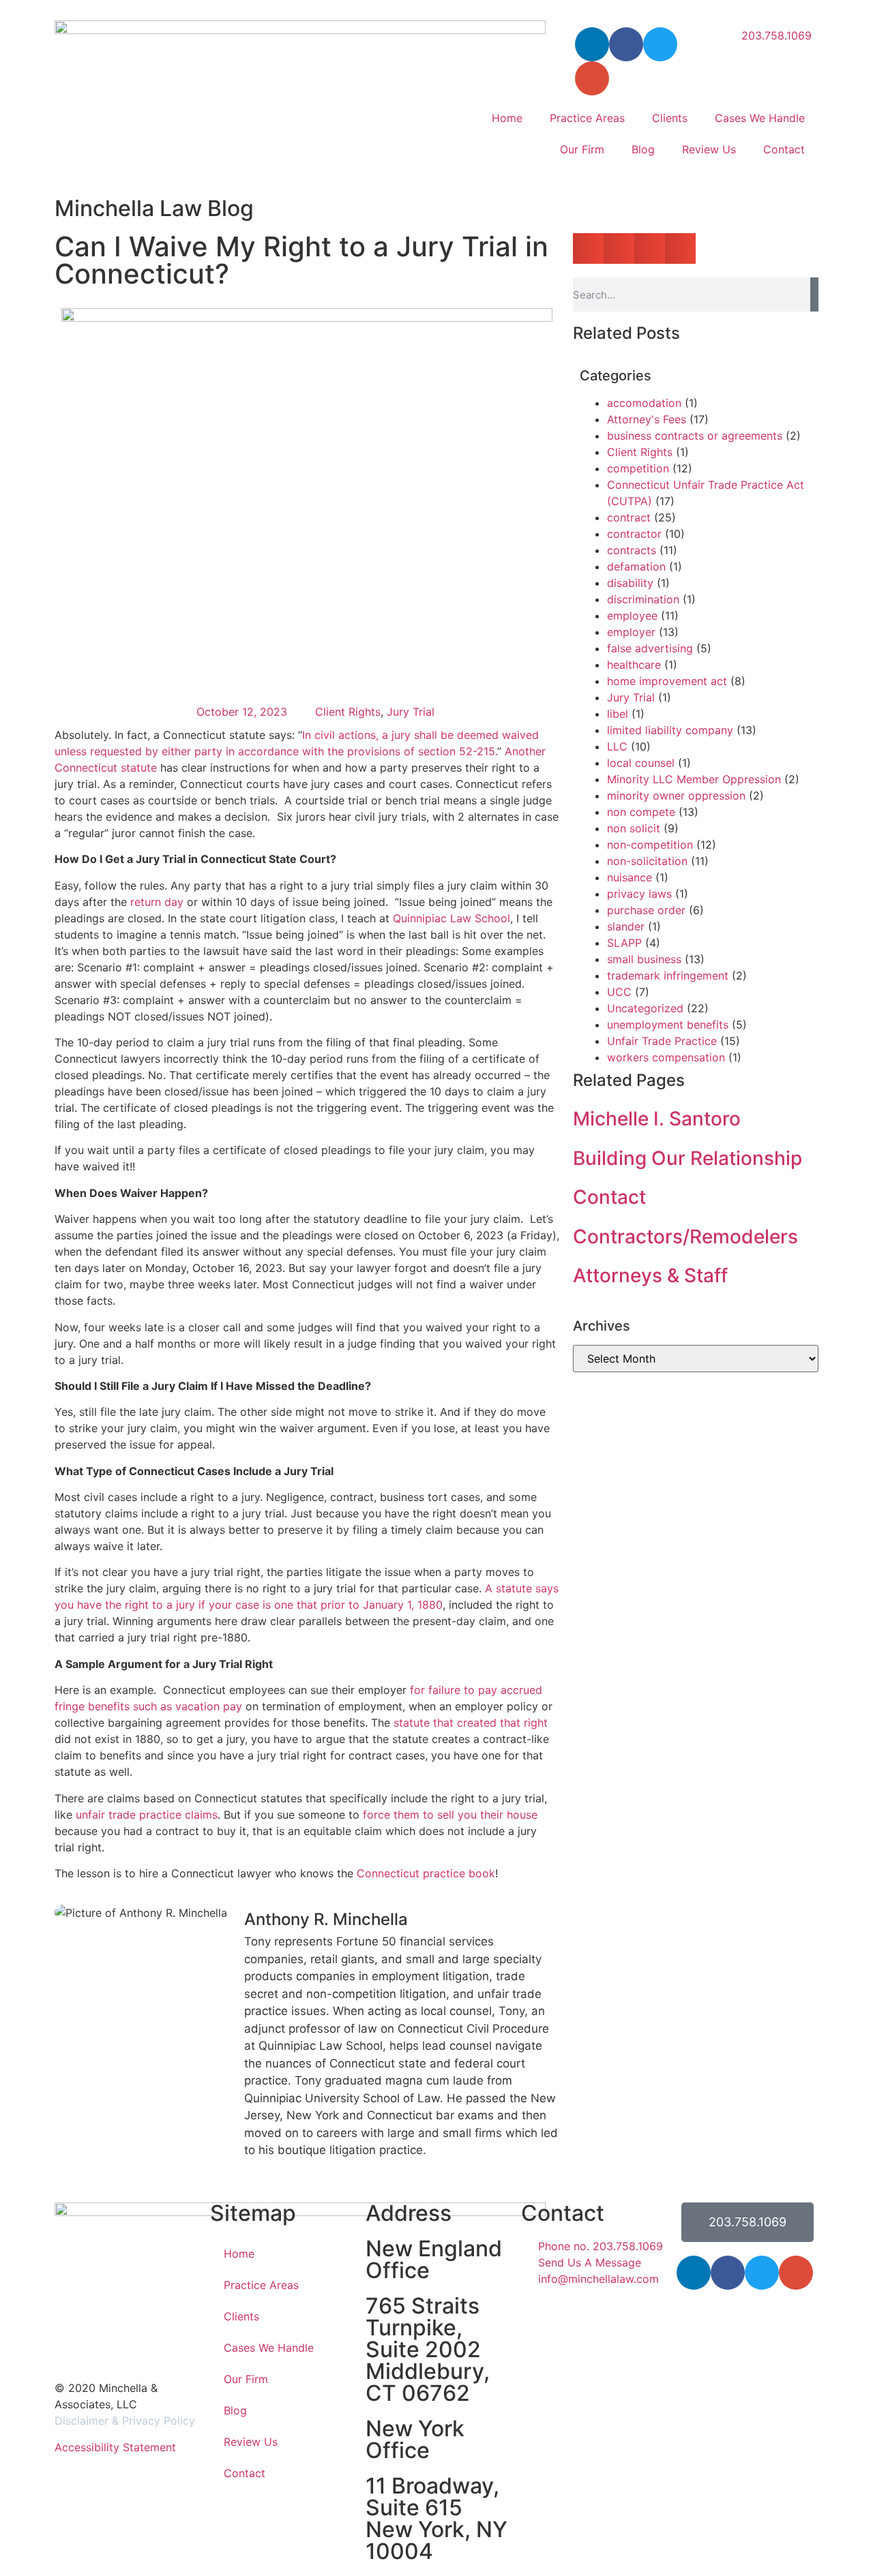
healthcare (634, 665)
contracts (632, 550)
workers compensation (666, 1057)
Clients (670, 118)
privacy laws (639, 894)
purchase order (646, 910)
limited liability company (670, 730)
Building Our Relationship (687, 1158)
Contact (784, 149)
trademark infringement (668, 975)
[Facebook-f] (626, 44)
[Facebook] (728, 2273)
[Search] (814, 294)
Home (507, 118)
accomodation (644, 403)
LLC (617, 746)
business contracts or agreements (695, 436)
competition (638, 468)
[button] (588, 248)
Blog (643, 149)
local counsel (641, 763)
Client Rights (348, 712)
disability (630, 583)
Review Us (709, 149)
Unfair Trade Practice (662, 1041)
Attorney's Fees (647, 419)
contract (629, 517)
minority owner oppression (676, 795)
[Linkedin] (694, 2273)
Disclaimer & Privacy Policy (125, 2421)
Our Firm (582, 149)
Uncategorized (645, 1008)
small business (644, 959)
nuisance (630, 877)
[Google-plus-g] (592, 78)
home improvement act (667, 681)
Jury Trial (411, 712)
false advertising (650, 648)
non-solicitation (647, 861)
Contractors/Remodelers (685, 1237)
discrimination (643, 599)
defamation (636, 566)
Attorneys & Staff (650, 1275)
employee (632, 616)
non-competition (650, 845)
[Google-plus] (796, 2273)
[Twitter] (660, 44)
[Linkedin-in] (592, 44)
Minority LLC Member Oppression (694, 779)
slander (626, 926)
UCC (619, 992)
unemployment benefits (668, 1025)
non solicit (634, 828)
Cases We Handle (760, 118)
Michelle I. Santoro (657, 1119)
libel (618, 714)
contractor (634, 534)
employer (631, 632)
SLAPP (624, 943)
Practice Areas (587, 118)
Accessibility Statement (115, 2447)
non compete (641, 812)
